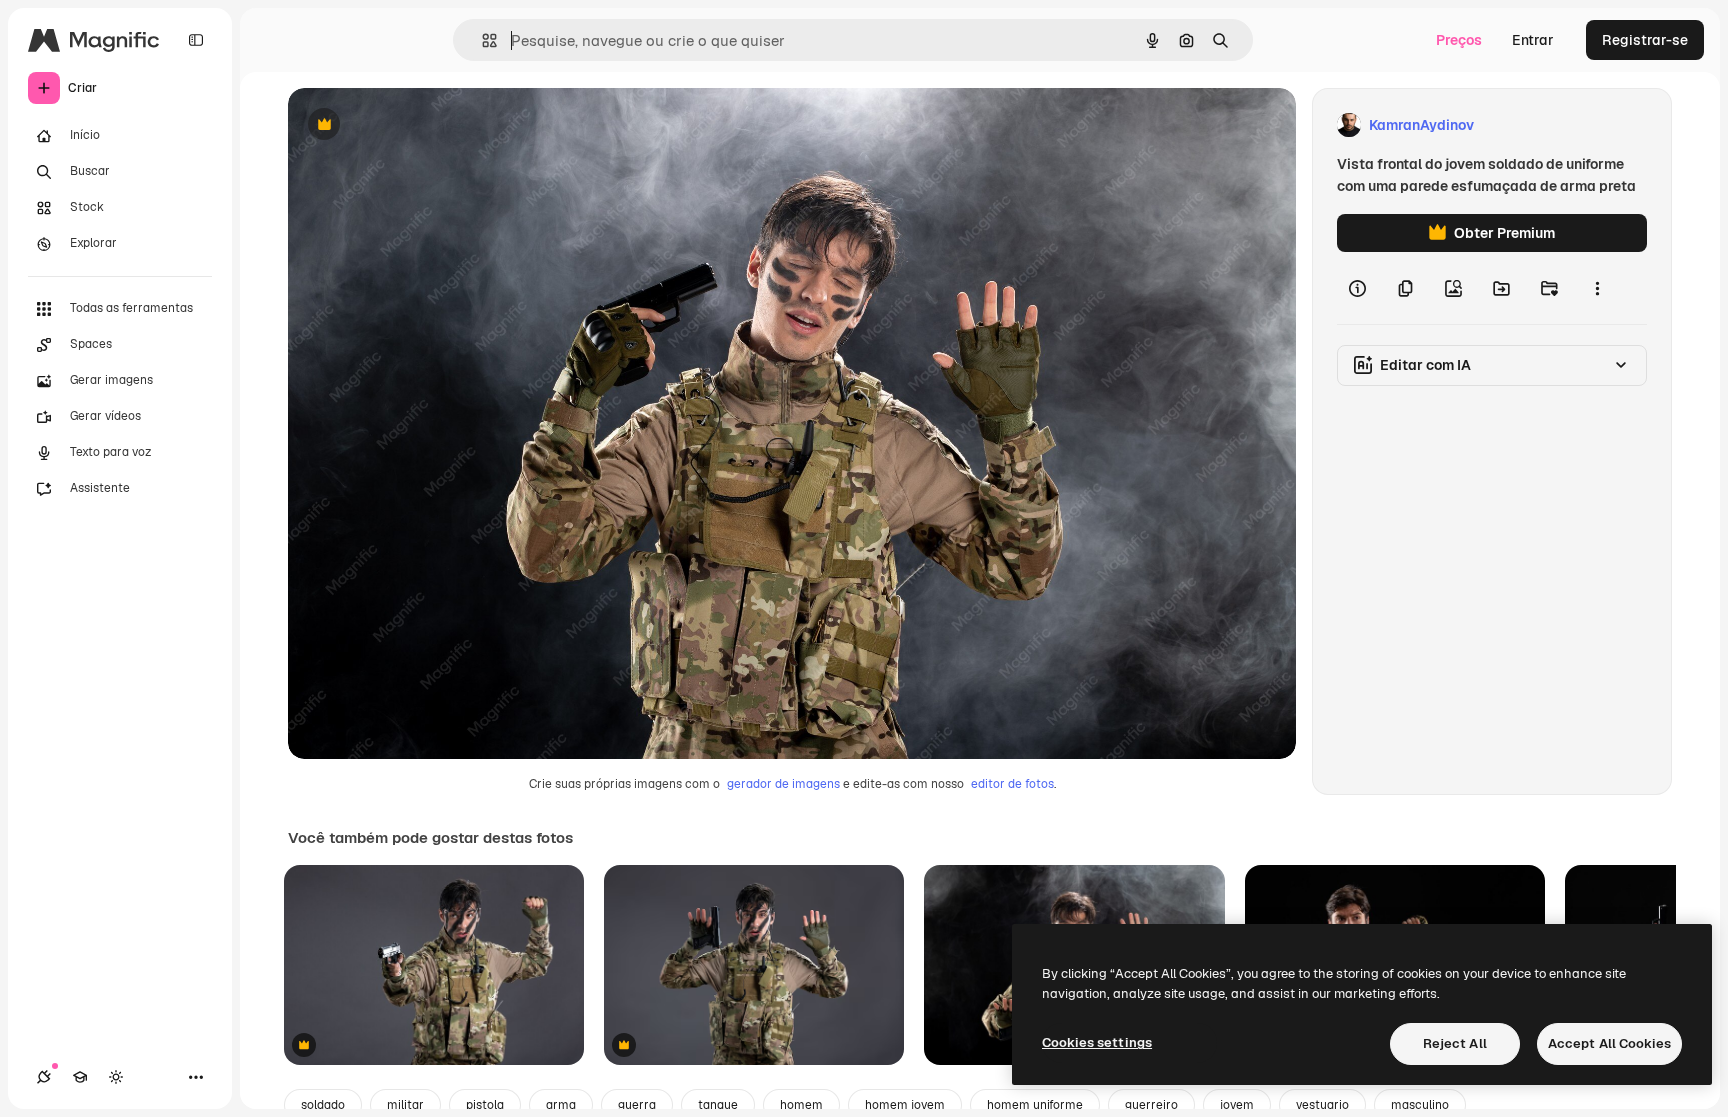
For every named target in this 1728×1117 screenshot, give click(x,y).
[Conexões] (44, 1077)
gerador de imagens (783, 784)
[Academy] (80, 1077)
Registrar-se (1645, 40)
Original (416, 125)
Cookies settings (1097, 1042)
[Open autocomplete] (481, 40)
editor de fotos (1012, 784)
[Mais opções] (1597, 288)
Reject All (1455, 1043)
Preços (1459, 40)
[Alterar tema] (116, 1077)
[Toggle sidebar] (196, 40)
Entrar (1533, 40)
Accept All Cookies (1609, 1043)
